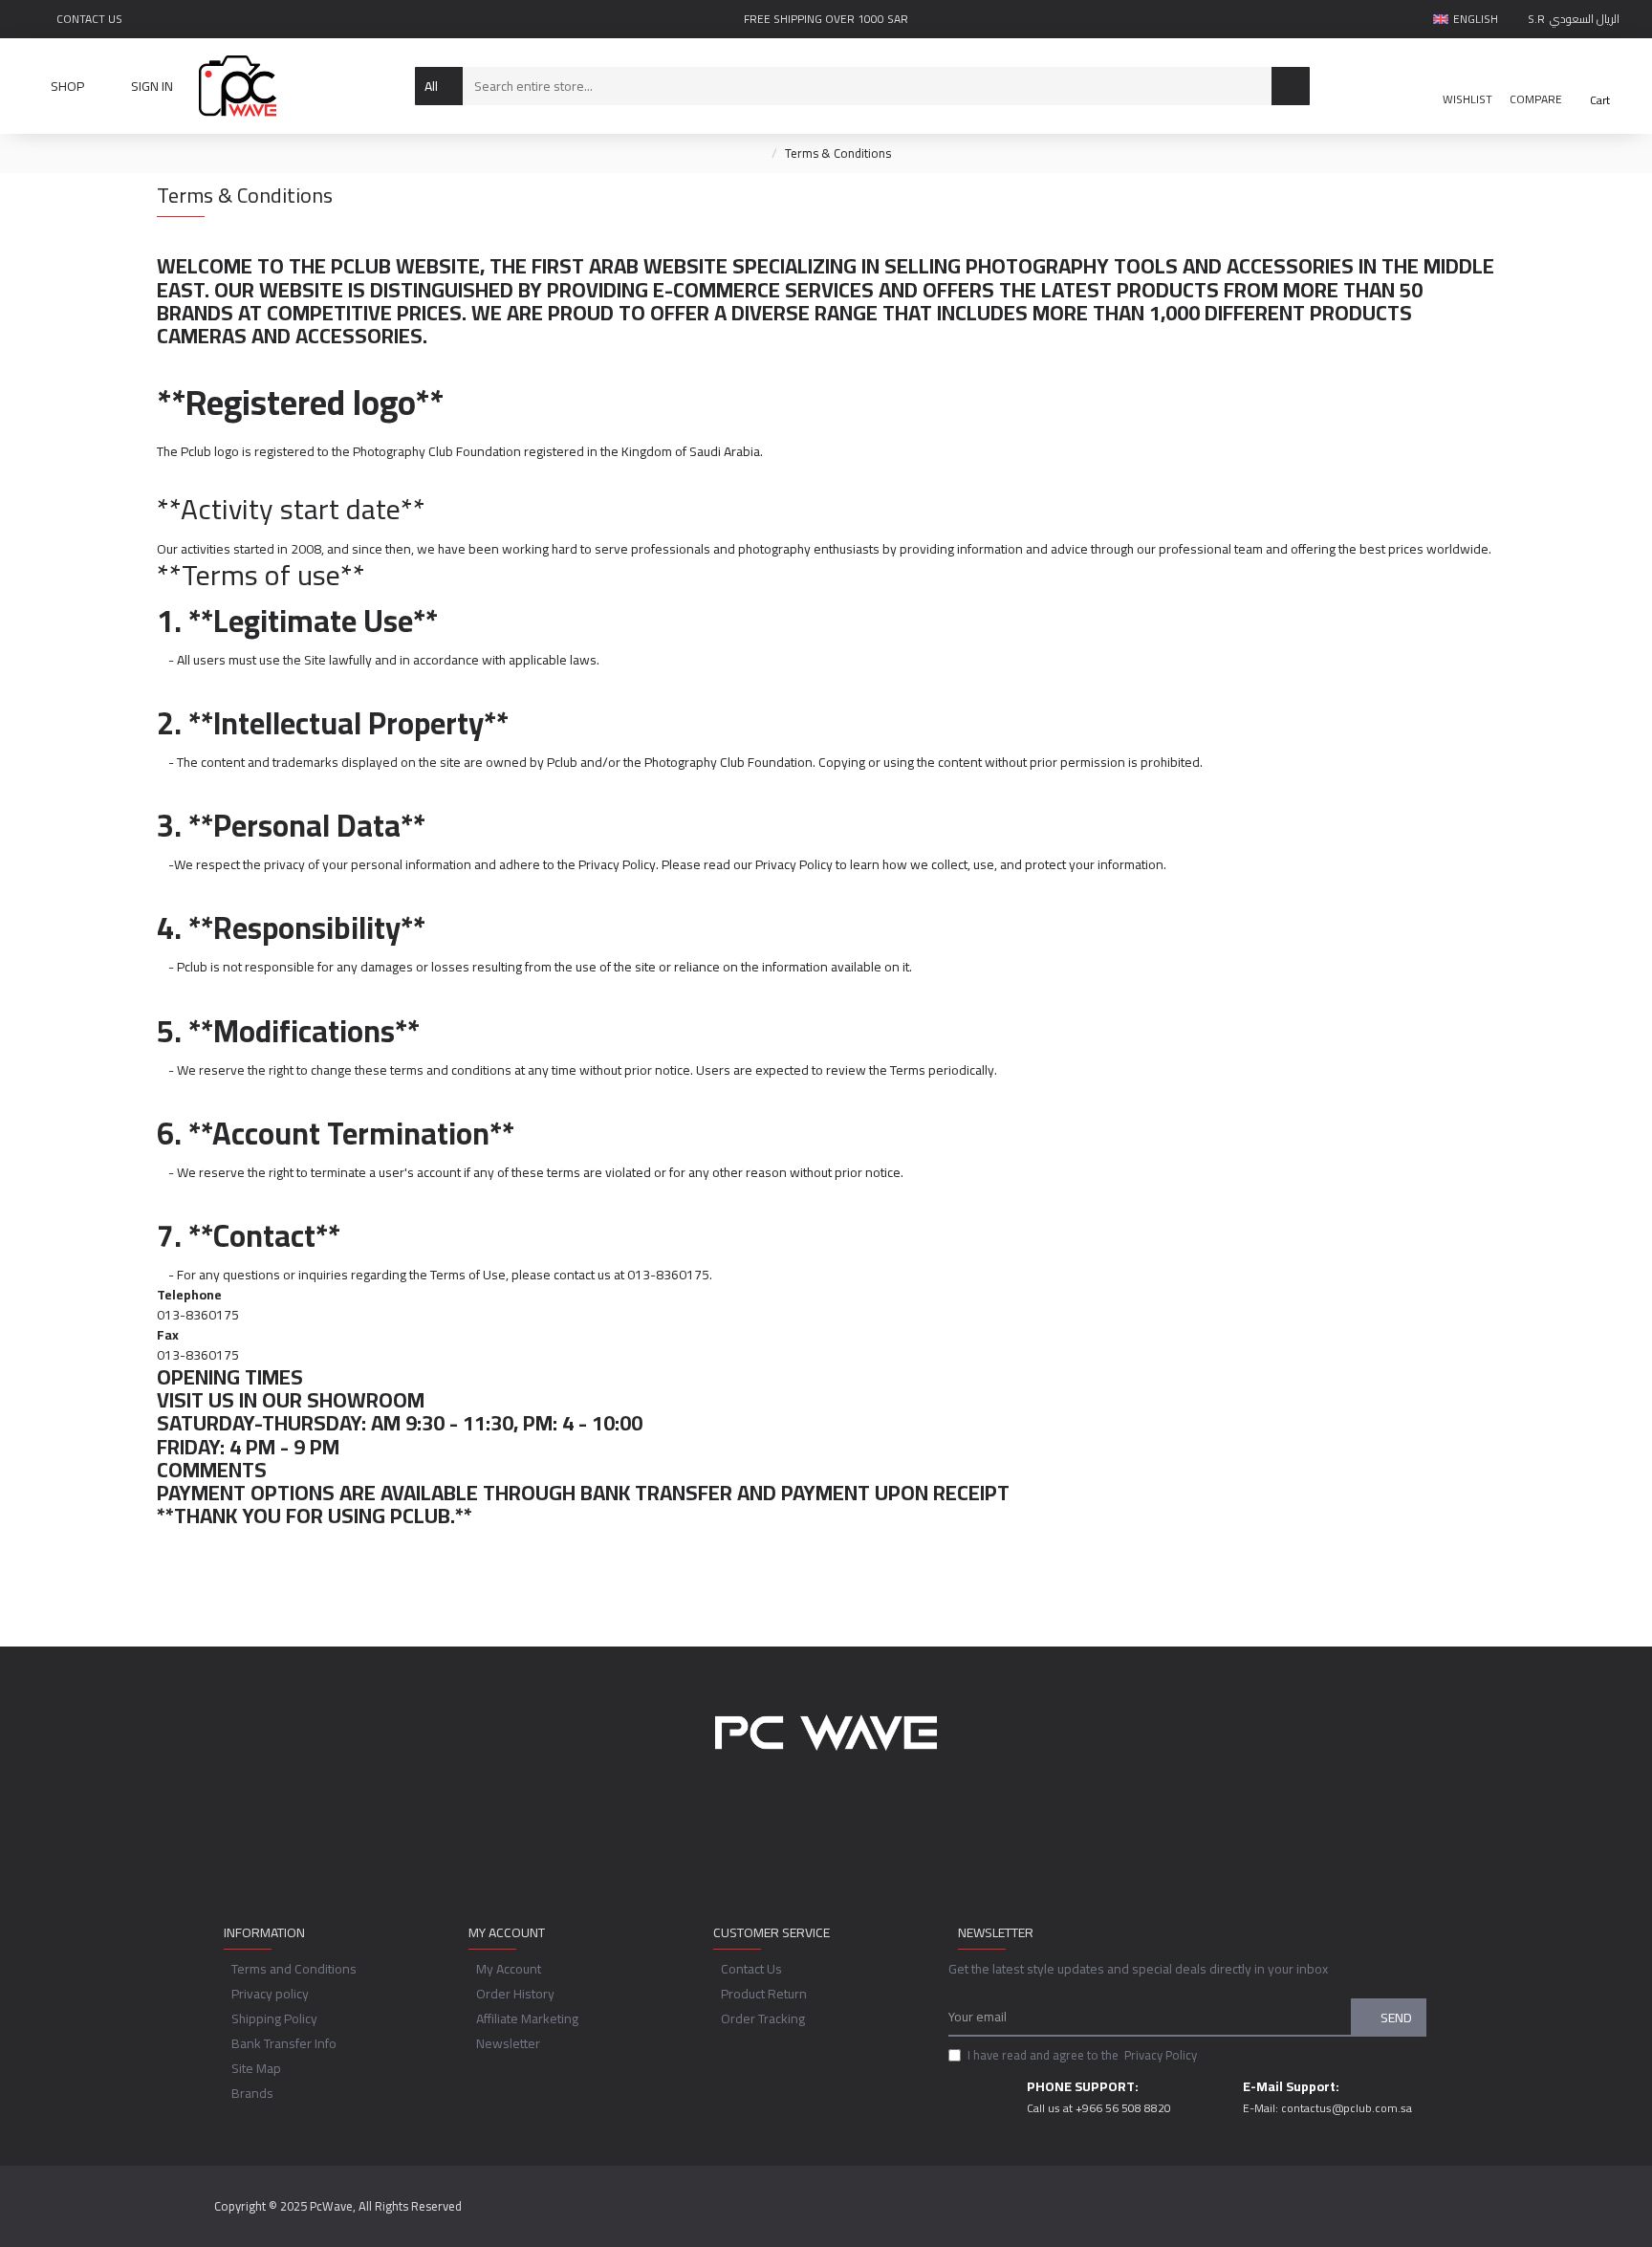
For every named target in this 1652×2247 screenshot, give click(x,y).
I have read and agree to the (1082, 2056)
